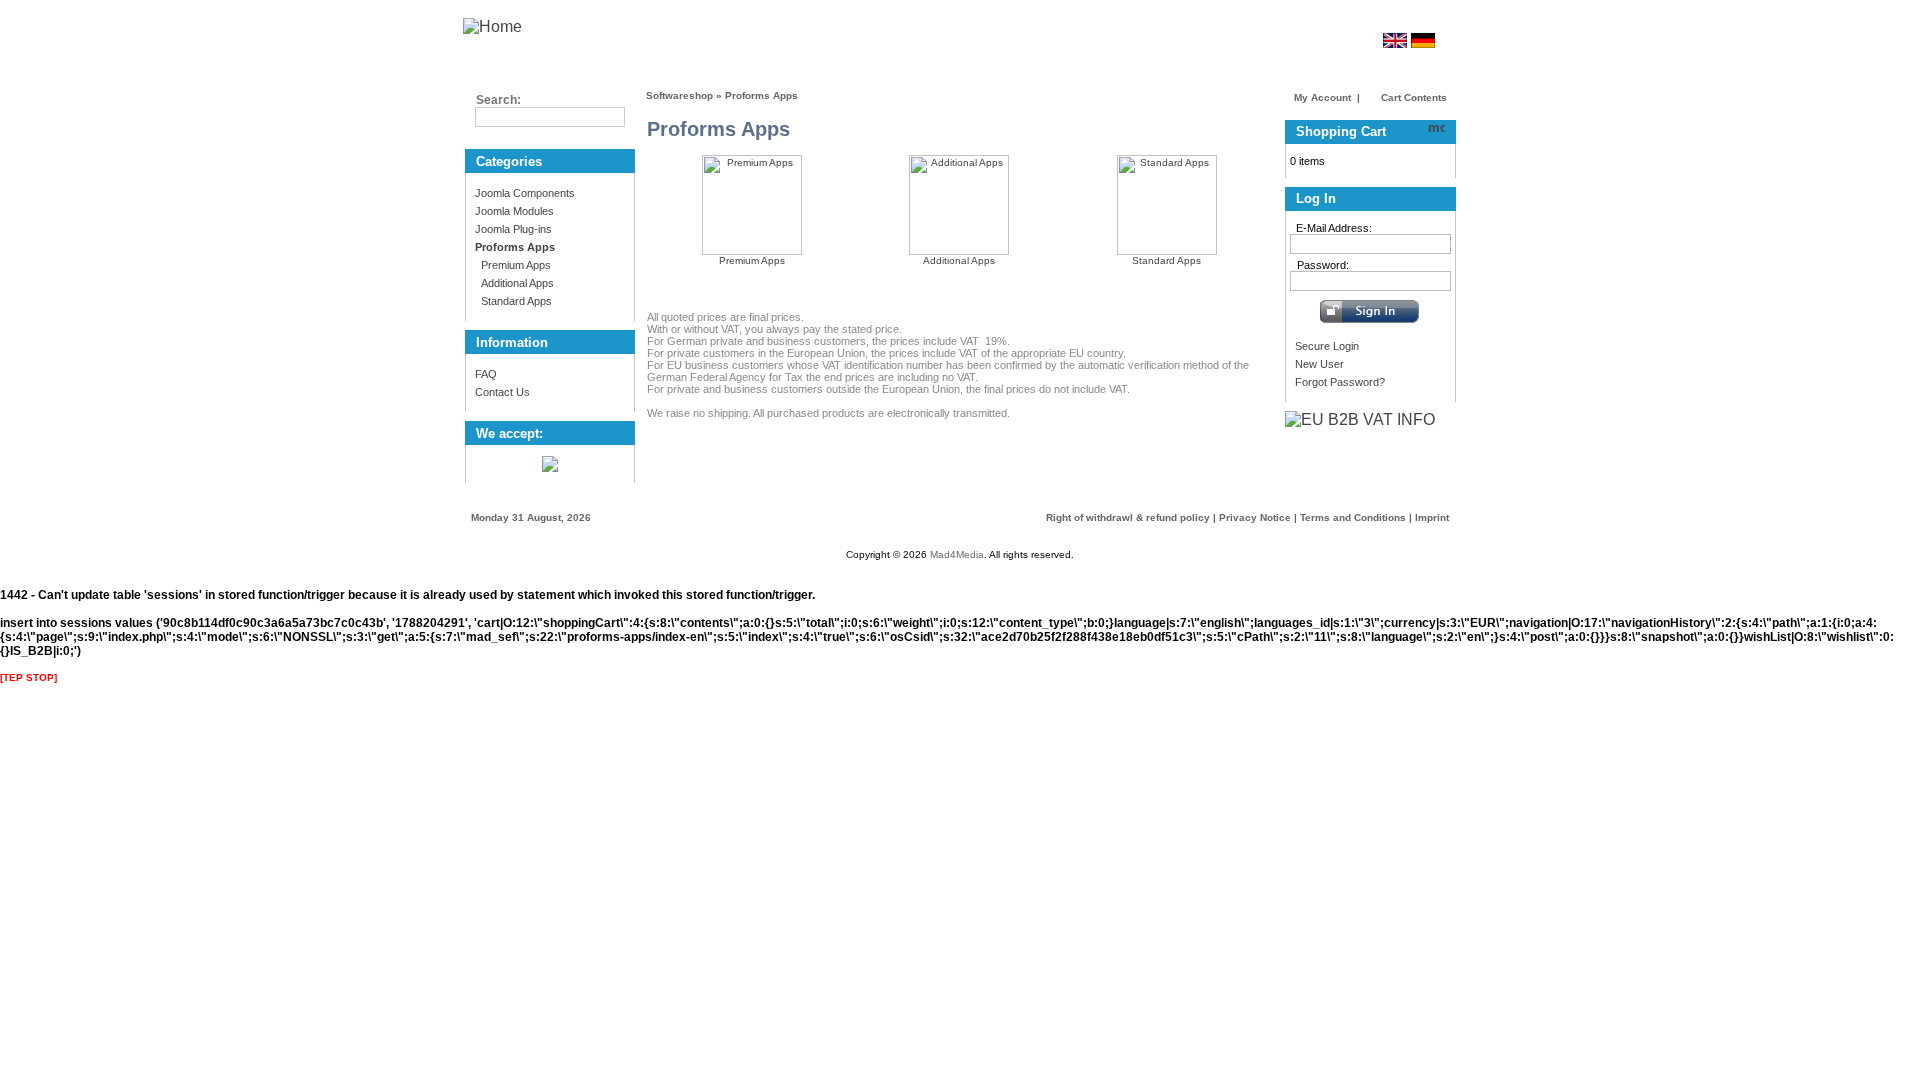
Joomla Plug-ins (513, 229)
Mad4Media (957, 554)
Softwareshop (679, 95)
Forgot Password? (1340, 382)
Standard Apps (513, 301)
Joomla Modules (514, 211)
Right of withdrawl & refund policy (1128, 517)
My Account (1322, 97)
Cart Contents (1412, 97)
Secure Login (1327, 346)
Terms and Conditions (1353, 517)
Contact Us (502, 392)
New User (1319, 364)
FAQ (486, 374)
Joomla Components (525, 193)
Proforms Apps (761, 95)
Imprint (1432, 517)
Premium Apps (513, 265)
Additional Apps (514, 283)
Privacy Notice (1255, 517)
